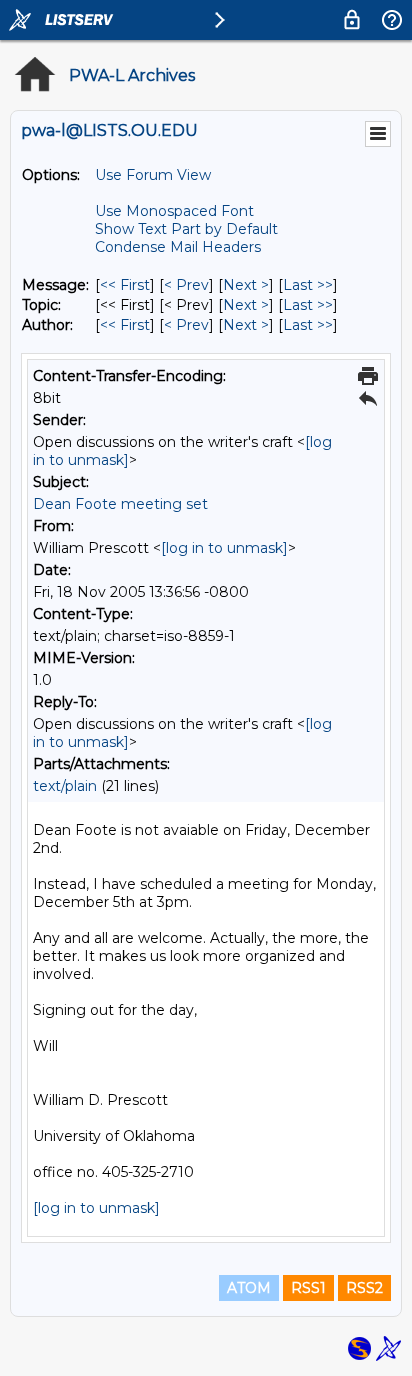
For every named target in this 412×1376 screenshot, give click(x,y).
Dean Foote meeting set (120, 504)
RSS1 (308, 1288)
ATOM (249, 1288)
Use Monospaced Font (174, 211)
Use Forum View (153, 175)
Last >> (308, 285)
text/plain (65, 786)
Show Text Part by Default (186, 229)
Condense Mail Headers (178, 247)
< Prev (186, 285)
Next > (246, 285)
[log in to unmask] (224, 548)
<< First (125, 285)
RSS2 (364, 1288)
